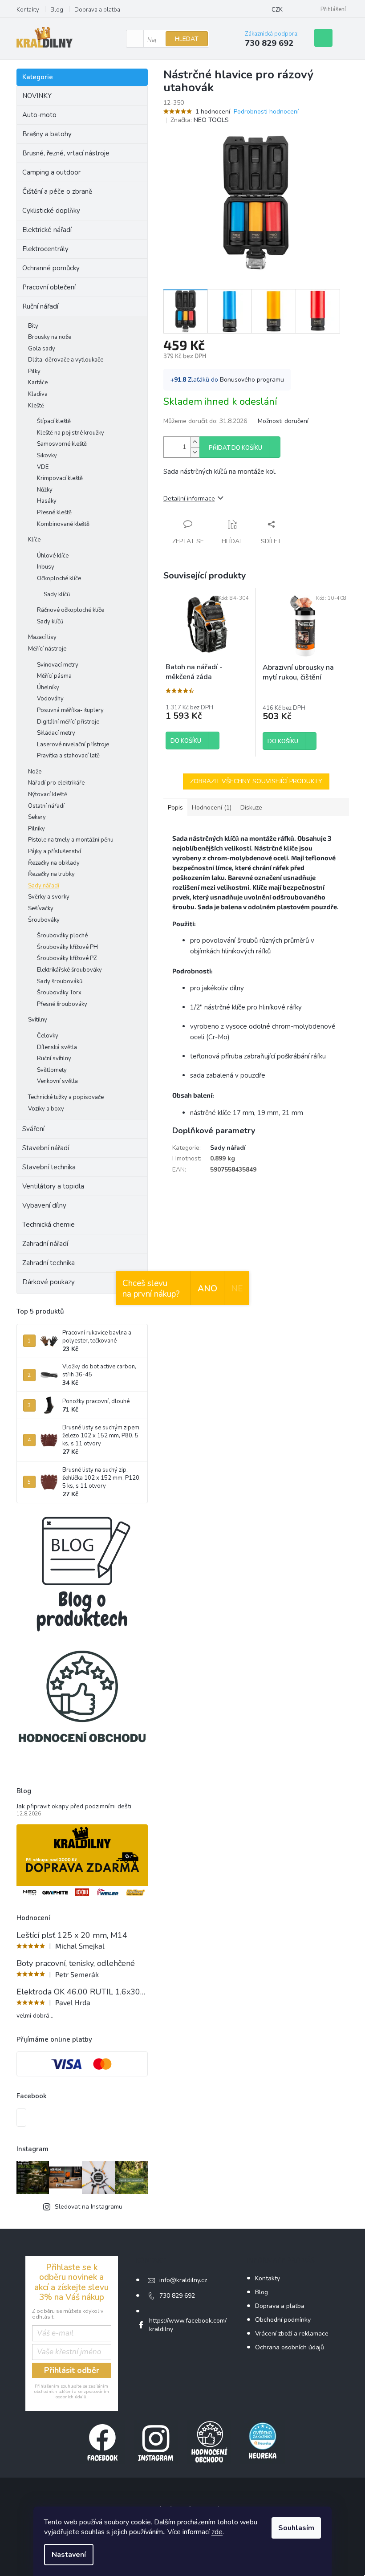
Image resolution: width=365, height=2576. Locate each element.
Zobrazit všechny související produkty (256, 781)
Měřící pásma (54, 676)
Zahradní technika (49, 1263)
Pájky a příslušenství (55, 851)
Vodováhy (50, 699)
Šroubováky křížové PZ (67, 958)
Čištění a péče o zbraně (57, 191)
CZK (277, 10)
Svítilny (38, 1020)
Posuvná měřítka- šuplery (70, 710)
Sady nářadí (44, 886)
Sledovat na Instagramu (89, 2207)
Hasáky (47, 501)
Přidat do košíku (235, 448)
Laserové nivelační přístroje (73, 745)
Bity (33, 326)
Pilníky (36, 829)
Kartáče (38, 383)
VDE (43, 467)
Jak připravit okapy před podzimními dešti (74, 1806)
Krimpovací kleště (60, 478)
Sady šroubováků (60, 981)
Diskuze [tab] (251, 808)
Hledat (187, 39)
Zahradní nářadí (45, 1244)
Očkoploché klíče (59, 578)
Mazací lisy (42, 637)
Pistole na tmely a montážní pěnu (71, 840)
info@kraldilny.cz (183, 2280)
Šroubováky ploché (62, 936)
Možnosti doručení (283, 421)
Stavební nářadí (46, 1148)
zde (217, 2532)
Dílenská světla (57, 1047)
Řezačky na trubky (51, 874)
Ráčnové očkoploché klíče (71, 610)
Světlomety (52, 1070)
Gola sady (42, 349)
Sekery (37, 817)
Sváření (33, 1129)
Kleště (36, 406)
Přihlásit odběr (72, 2370)
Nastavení (69, 2555)
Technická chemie (49, 1225)
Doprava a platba (97, 10)
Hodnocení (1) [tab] (212, 808)
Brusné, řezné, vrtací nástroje (66, 153)
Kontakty (28, 10)
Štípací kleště (54, 421)
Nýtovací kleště (48, 794)
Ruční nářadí (40, 306)
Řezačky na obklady (54, 863)
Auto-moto (39, 115)
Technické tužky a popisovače (66, 1097)
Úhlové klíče (53, 556)
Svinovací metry (58, 665)
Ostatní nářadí (46, 806)
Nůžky (45, 490)
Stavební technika (49, 1167)
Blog (57, 10)
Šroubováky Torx (59, 993)
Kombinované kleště (63, 524)
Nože (35, 772)
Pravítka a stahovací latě (68, 756)
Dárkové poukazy (49, 1282)
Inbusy (46, 567)
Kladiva (38, 394)
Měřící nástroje (47, 649)
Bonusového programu (252, 380)
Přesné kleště (54, 513)
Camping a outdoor (51, 172)
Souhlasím (296, 2528)
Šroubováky (44, 920)
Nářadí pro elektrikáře (56, 783)
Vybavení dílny (44, 1205)
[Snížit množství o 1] (195, 452)
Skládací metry (56, 733)
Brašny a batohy (47, 134)
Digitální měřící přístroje (68, 722)
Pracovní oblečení (49, 287)
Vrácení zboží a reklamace (292, 2334)
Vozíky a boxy (46, 1109)
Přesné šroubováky (62, 1004)
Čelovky (48, 1036)
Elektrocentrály (45, 249)
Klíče (34, 540)
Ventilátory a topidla (53, 1186)
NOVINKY (37, 96)
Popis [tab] (175, 808)
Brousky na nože (50, 337)
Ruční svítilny (54, 1058)
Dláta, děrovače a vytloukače (66, 360)
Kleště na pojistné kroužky (71, 433)
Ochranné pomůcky (51, 268)
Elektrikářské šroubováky (69, 970)
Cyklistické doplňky (51, 211)
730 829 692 (177, 2296)
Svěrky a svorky (49, 897)
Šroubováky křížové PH (67, 947)
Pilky (34, 371)
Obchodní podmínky (283, 2320)
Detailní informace (189, 499)
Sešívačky (41, 908)
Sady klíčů (57, 594)
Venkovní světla (57, 1081)
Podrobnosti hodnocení (266, 112)
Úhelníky (48, 688)
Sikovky (47, 456)
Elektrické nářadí (47, 230)
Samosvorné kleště (62, 444)
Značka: (200, 120)
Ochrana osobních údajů (290, 2347)
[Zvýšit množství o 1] (195, 442)
